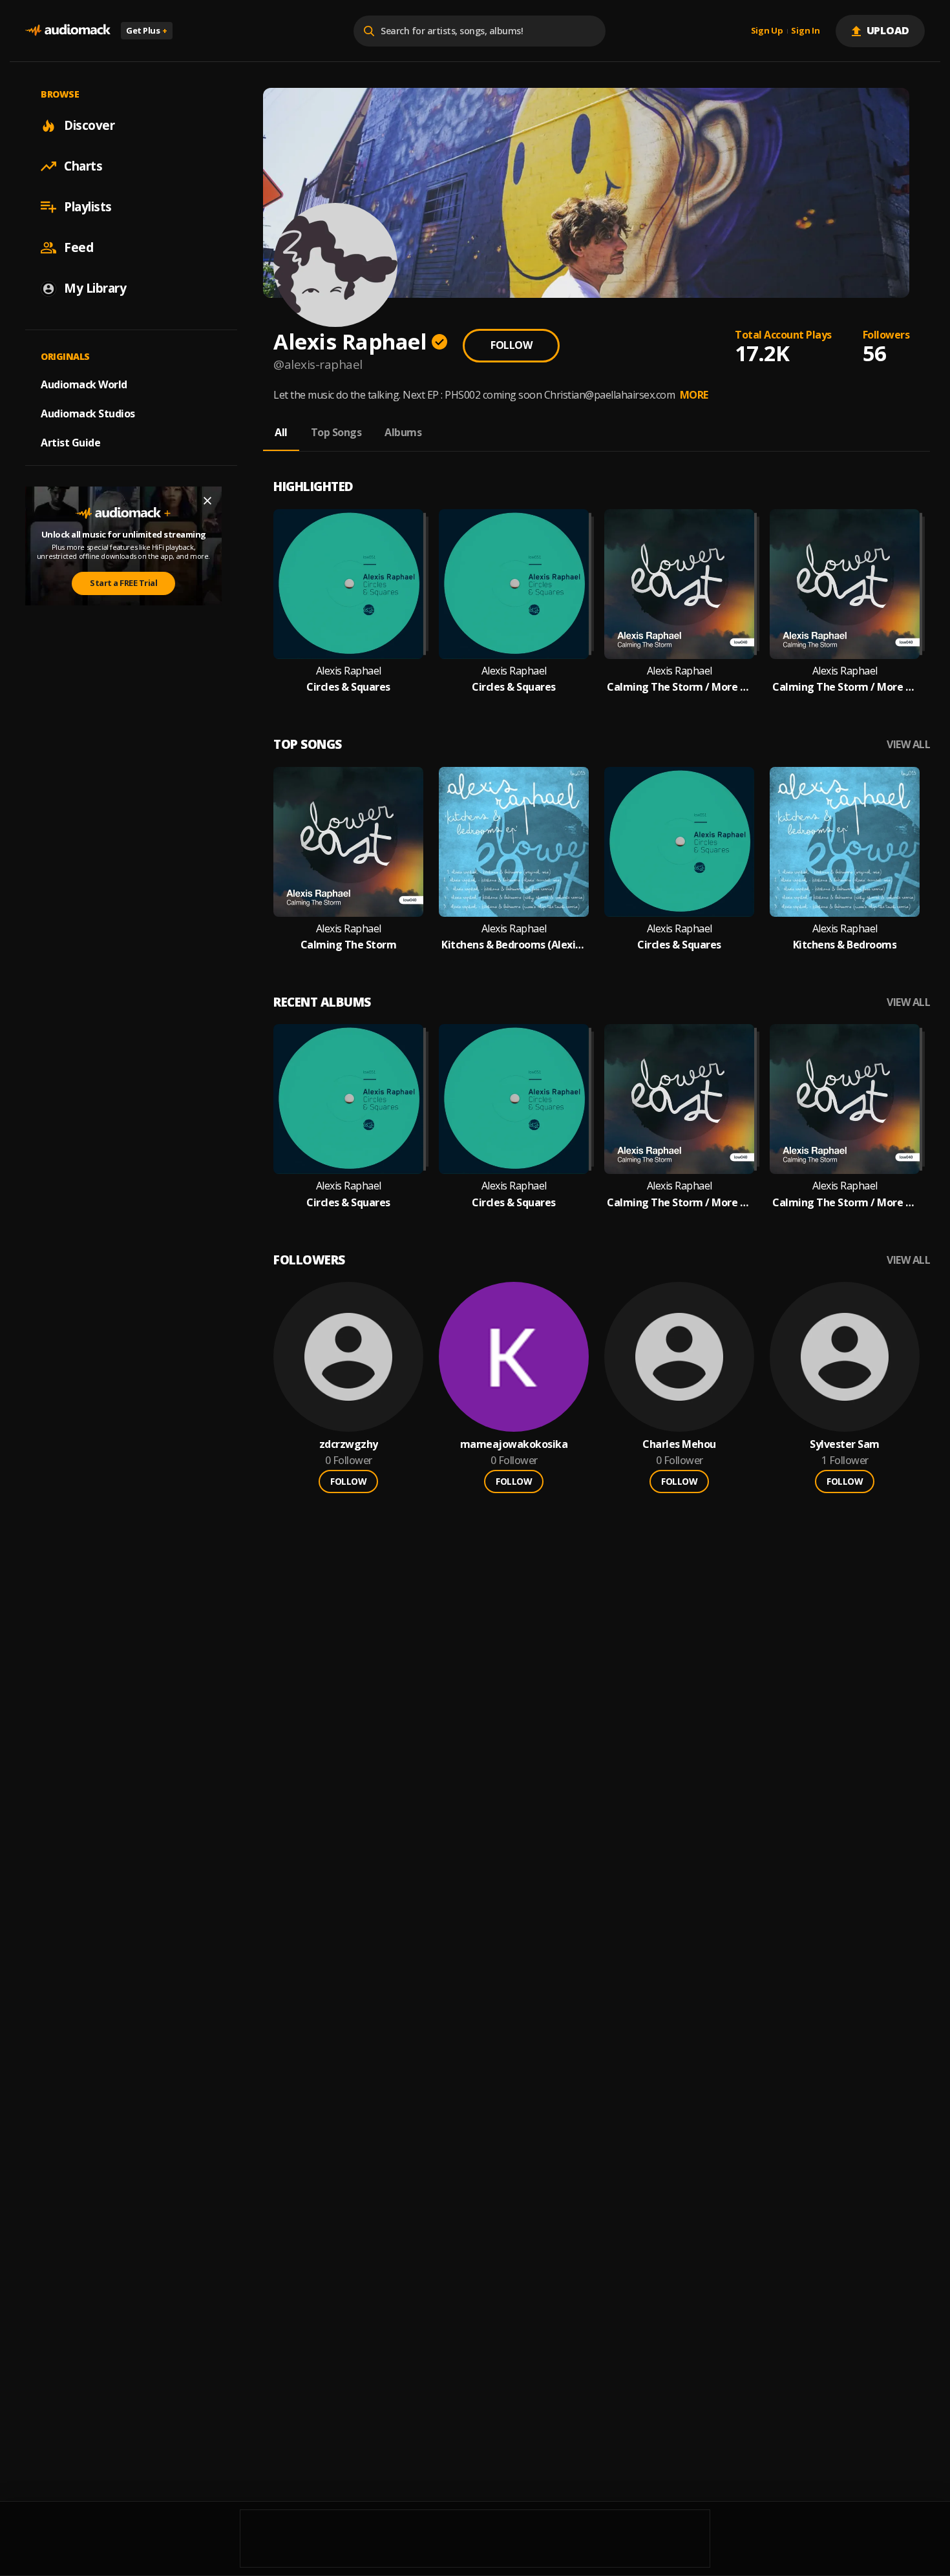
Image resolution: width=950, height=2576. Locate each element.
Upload (888, 30)
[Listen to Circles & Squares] (348, 584)
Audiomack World (84, 384)
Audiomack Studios (88, 414)
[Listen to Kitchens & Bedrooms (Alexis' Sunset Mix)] (514, 842)
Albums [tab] (403, 432)
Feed (79, 247)
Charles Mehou (679, 1444)
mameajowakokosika (514, 1444)
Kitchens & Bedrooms (845, 945)
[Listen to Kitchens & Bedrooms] (845, 842)
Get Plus (147, 30)
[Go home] (68, 31)
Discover (89, 125)
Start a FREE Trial (123, 583)
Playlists (88, 207)
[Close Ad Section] (207, 501)
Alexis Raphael (349, 671)
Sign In (805, 31)
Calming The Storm (349, 945)
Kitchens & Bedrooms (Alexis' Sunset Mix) (514, 945)
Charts (83, 166)
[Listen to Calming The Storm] (348, 842)
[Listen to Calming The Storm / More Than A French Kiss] (679, 584)
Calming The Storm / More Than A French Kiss (679, 687)
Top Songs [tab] (336, 432)
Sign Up (767, 31)
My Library (95, 288)
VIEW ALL (908, 745)
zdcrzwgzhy (349, 1444)
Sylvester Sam (845, 1444)
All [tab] (281, 432)
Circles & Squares (348, 687)
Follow (511, 345)
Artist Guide (70, 443)
